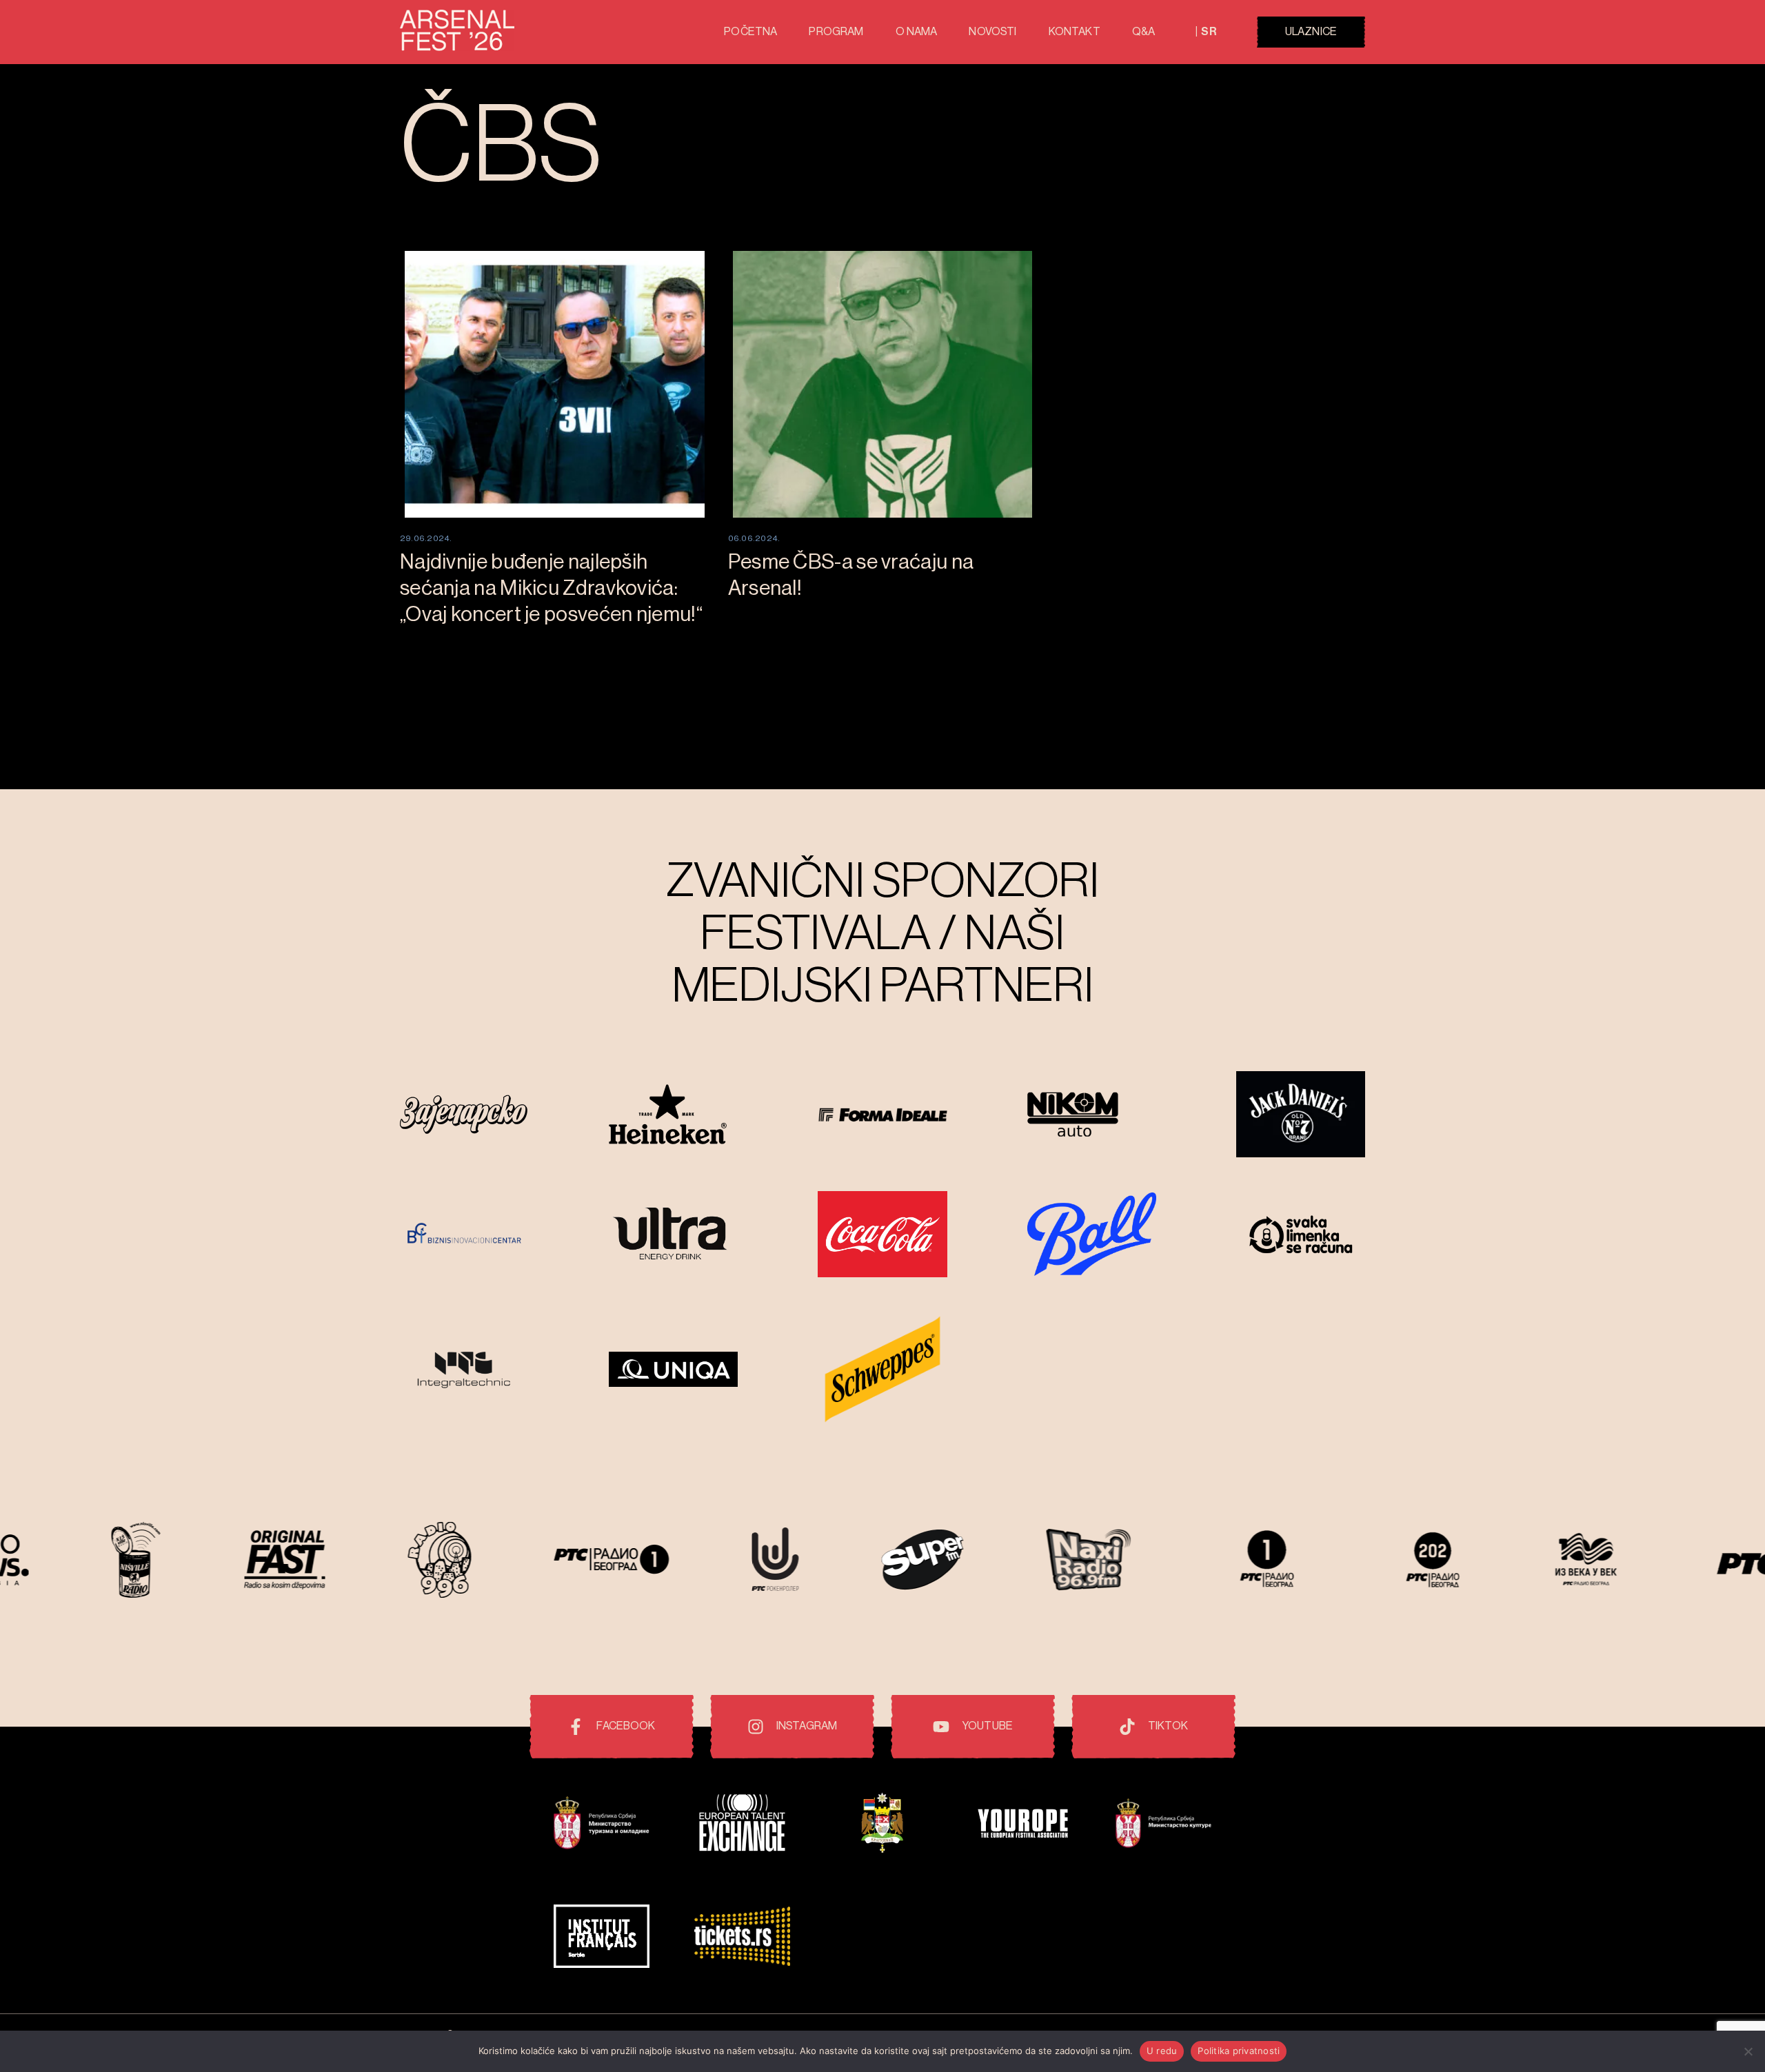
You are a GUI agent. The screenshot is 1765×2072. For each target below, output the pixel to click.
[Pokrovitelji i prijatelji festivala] (602, 1825)
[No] (1748, 2051)
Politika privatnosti (1239, 2051)
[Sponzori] (464, 1116)
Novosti (992, 32)
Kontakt (1075, 32)
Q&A (1143, 32)
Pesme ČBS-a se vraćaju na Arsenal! (851, 575)
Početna (750, 32)
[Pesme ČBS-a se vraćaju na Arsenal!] (883, 384)
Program (836, 32)
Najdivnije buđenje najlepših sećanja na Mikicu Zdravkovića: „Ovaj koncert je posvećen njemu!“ (551, 588)
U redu (1162, 2051)
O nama (917, 32)
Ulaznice (1311, 32)
